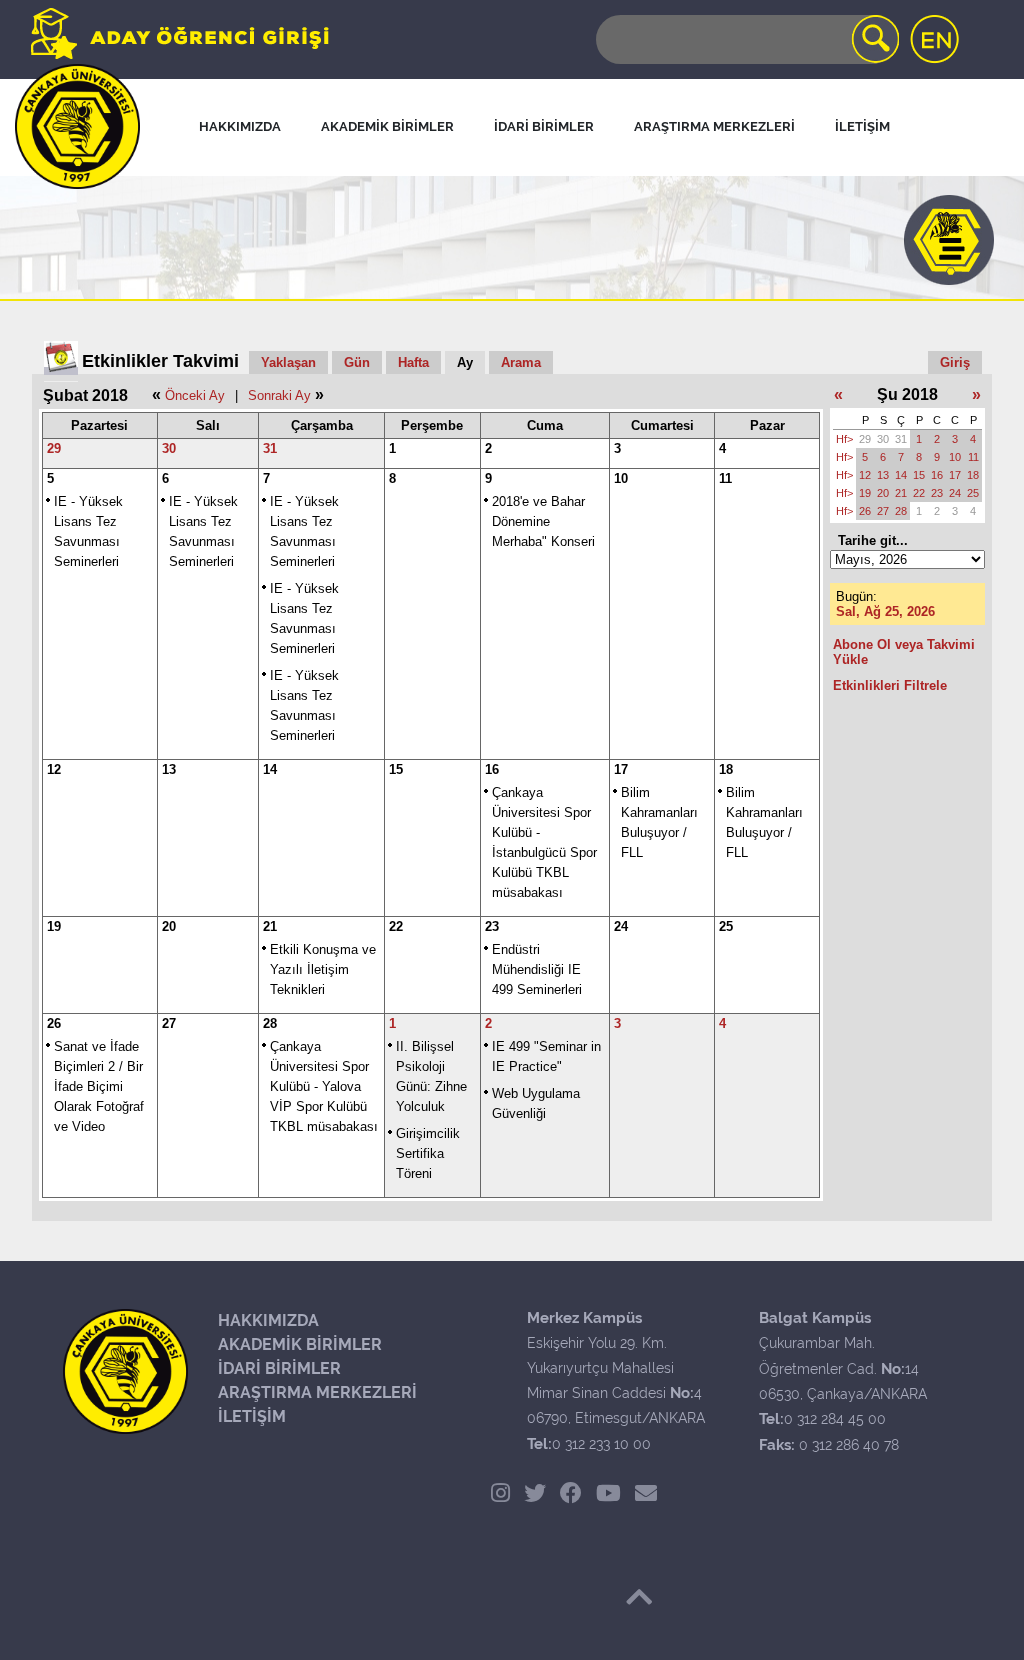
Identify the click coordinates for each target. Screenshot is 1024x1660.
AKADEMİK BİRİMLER (300, 1344)
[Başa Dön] (639, 1597)
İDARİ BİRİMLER (279, 1368)
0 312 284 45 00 (835, 1419)
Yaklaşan (288, 362)
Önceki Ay (195, 395)
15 (396, 769)
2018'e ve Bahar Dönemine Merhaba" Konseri (543, 521)
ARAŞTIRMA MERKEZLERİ (317, 1392)
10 (621, 478)
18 (726, 769)
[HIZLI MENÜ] (949, 240)
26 (54, 1023)
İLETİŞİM (252, 1416)
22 (396, 926)
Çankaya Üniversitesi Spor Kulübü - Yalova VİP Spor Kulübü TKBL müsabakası (324, 1086)
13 (169, 769)
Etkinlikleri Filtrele (890, 685)
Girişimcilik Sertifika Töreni (428, 1153)
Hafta (413, 362)
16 (492, 769)
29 (54, 448)
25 (726, 926)
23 (492, 926)
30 (169, 448)
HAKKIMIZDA (268, 1320)
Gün (357, 362)
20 (169, 926)
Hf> (844, 439)
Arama (521, 362)
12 (54, 769)
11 (725, 478)
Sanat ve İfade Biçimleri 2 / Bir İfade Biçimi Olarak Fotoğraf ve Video (99, 1086)
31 (270, 448)
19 (54, 926)
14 (270, 769)
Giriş (955, 362)
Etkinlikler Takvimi (160, 361)
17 (621, 769)
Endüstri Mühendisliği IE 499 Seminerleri (537, 969)
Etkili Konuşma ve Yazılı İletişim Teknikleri (323, 969)
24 (621, 926)
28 (270, 1023)
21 (270, 926)
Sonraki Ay (279, 395)
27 (169, 1023)
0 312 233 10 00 (601, 1444)
